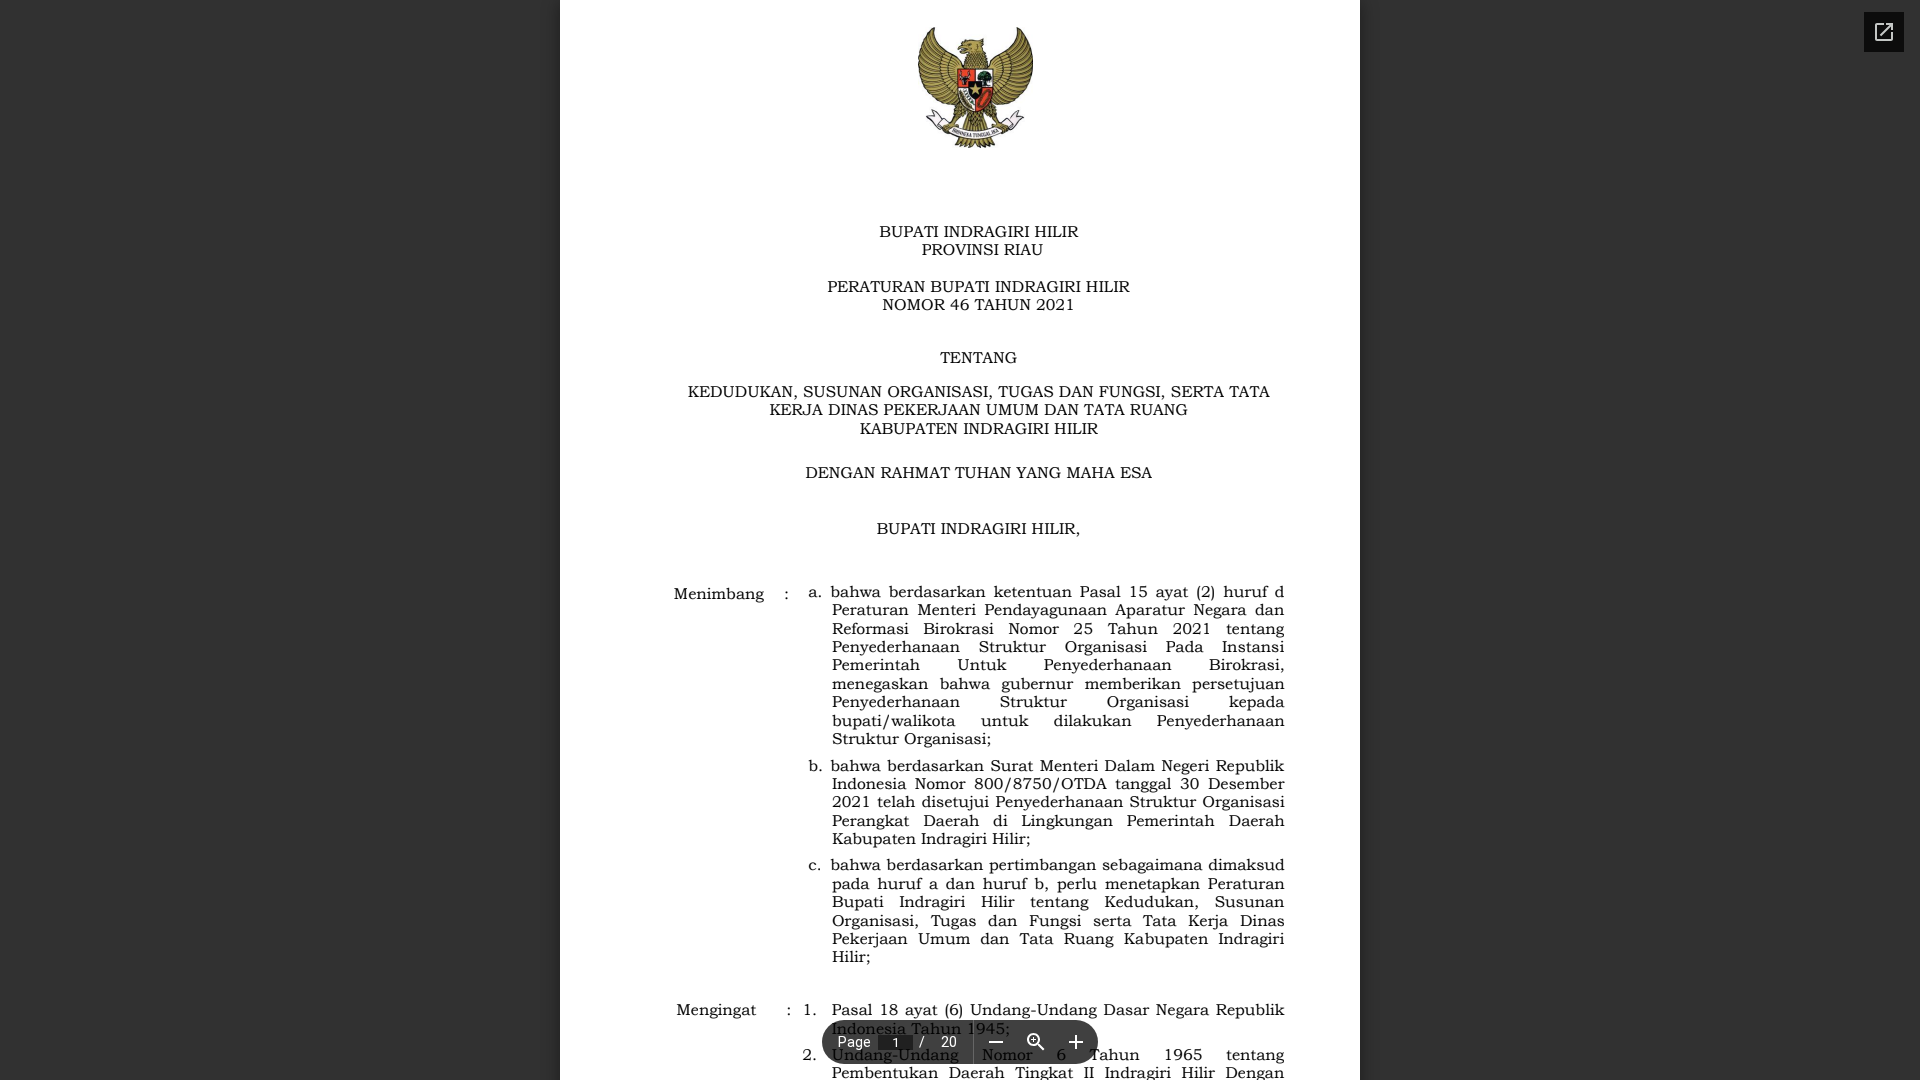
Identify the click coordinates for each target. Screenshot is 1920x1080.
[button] (996, 1042)
